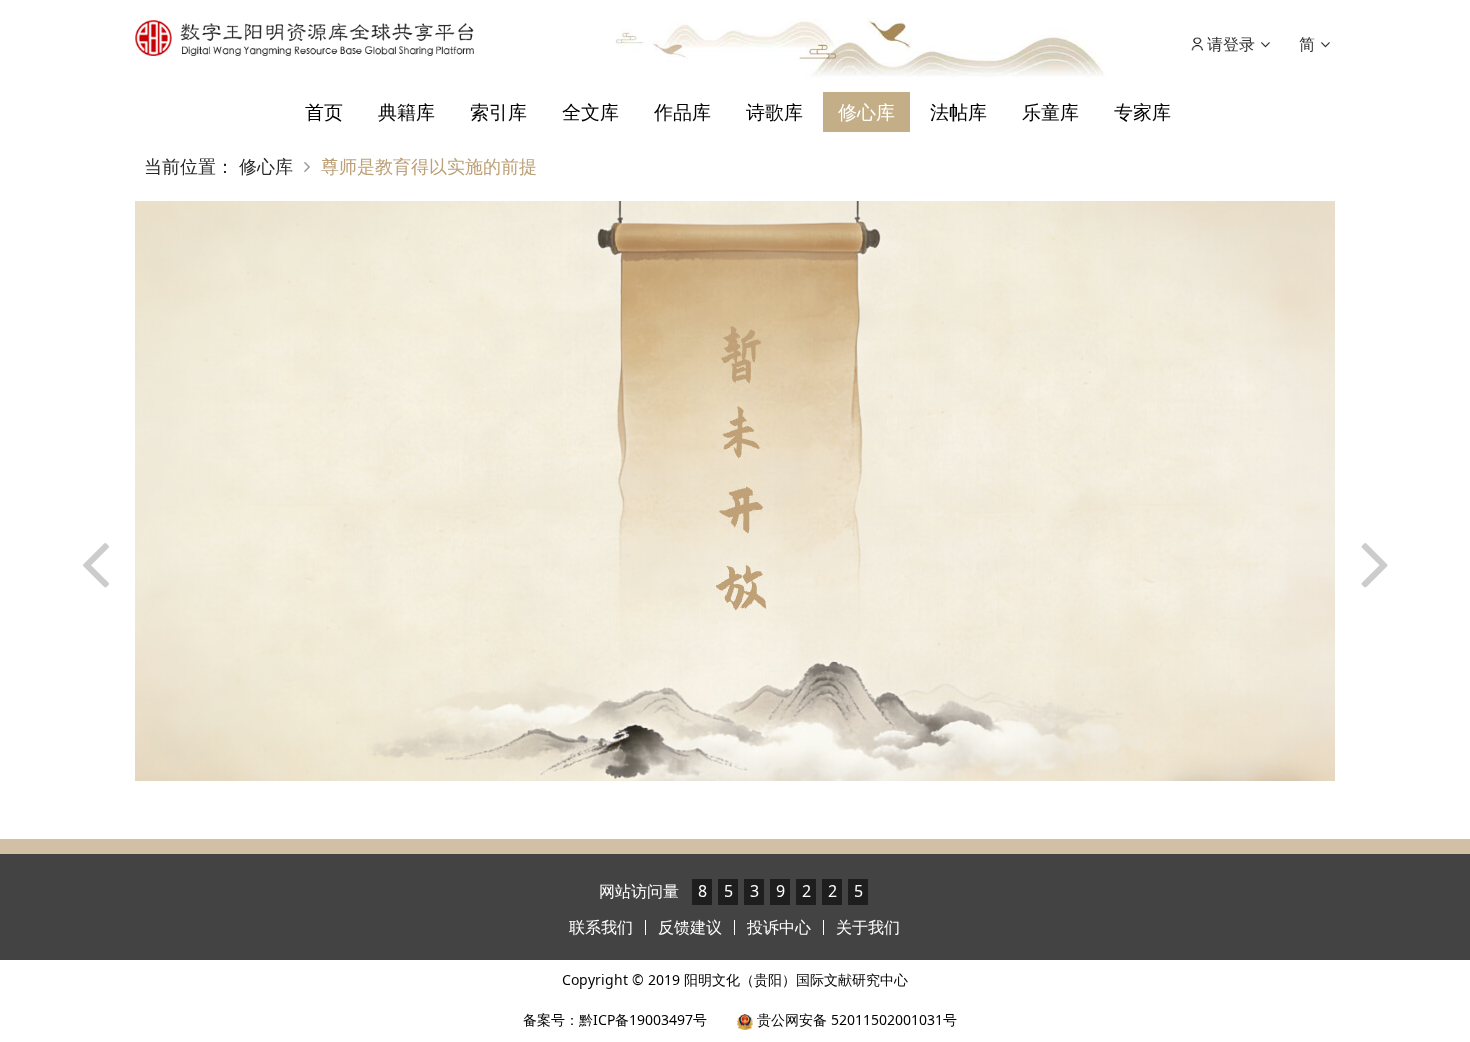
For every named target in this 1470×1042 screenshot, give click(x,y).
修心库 (866, 112)
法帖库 (958, 112)
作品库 (682, 112)
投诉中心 (779, 927)
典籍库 (406, 112)
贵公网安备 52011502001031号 (855, 1019)
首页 (324, 112)
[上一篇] (95, 485)
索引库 (498, 112)
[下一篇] (1375, 485)
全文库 (590, 112)
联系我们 (601, 927)
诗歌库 (774, 112)
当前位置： (189, 166)
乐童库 (1050, 112)
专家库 (1142, 112)
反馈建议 (690, 927)
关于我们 (868, 927)
